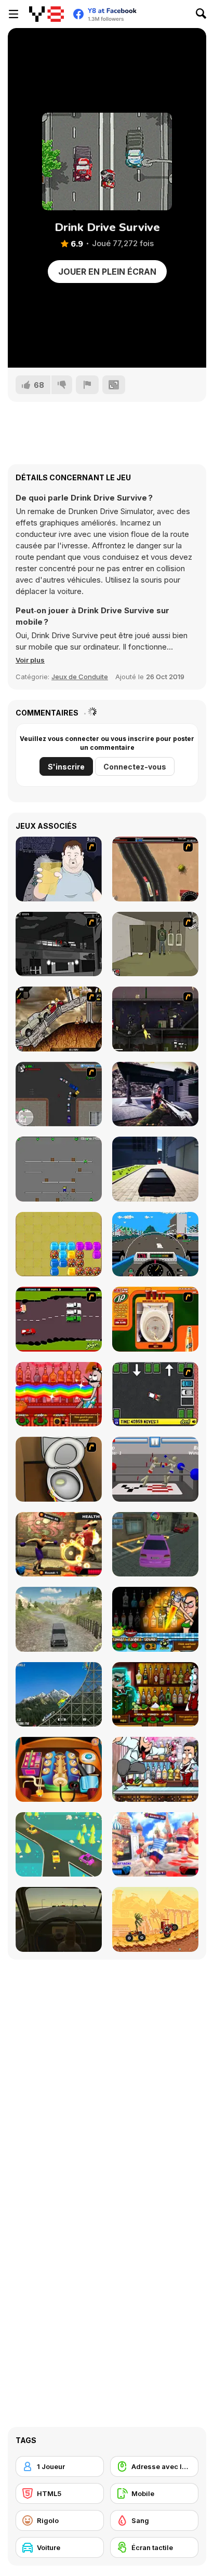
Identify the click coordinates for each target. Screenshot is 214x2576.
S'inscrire (66, 767)
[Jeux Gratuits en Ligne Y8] (46, 14)
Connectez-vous (135, 767)
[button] (30, 660)
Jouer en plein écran (107, 272)
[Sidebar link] (14, 14)
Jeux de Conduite (80, 677)
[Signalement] (87, 385)
